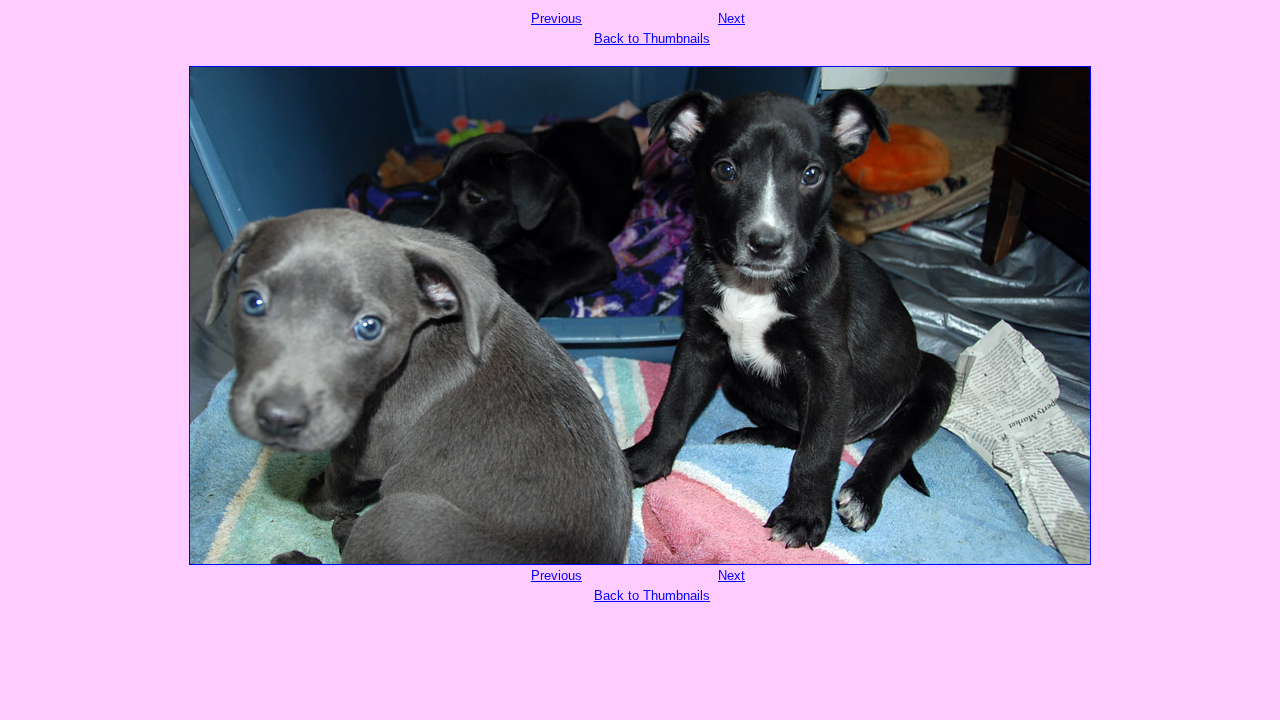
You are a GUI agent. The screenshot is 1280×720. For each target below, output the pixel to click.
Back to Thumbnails (652, 38)
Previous (556, 18)
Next (731, 18)
